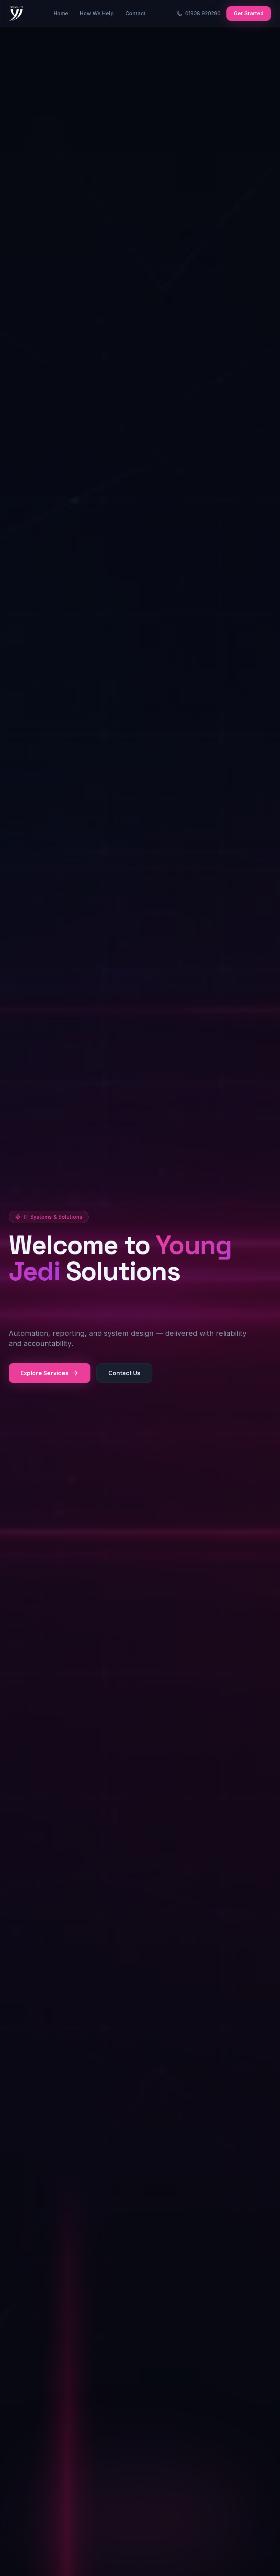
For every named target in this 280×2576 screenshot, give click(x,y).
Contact (135, 13)
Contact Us (124, 1373)
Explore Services (44, 1373)
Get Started (249, 13)
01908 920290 (203, 13)
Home (61, 13)
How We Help (97, 13)
